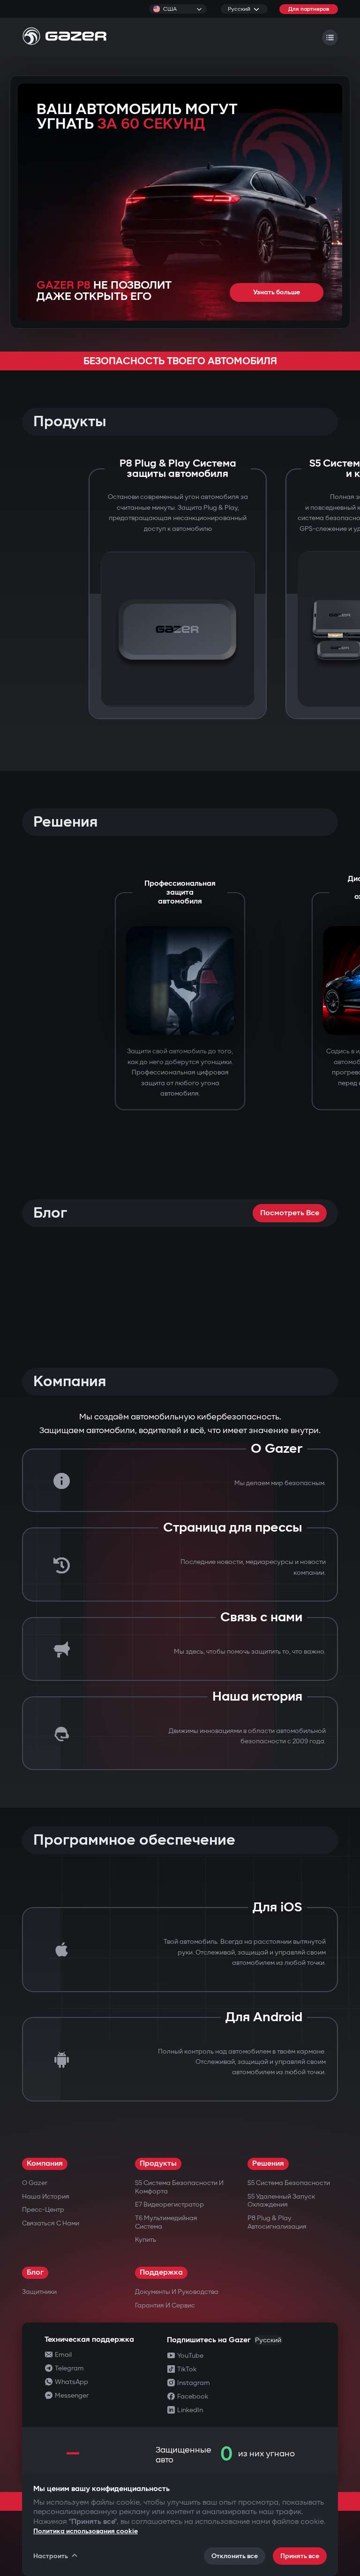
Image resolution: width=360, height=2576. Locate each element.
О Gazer (35, 2183)
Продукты (158, 2164)
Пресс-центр (43, 2210)
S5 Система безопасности (289, 2183)
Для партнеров (309, 9)
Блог (35, 2273)
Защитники (39, 2292)
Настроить (51, 2556)
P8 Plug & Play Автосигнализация (277, 2222)
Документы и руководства (177, 2292)
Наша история (46, 2196)
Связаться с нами (51, 2223)
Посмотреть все (290, 1213)
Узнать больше (277, 292)
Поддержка (161, 2273)
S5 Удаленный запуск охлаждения (281, 2201)
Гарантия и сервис (165, 2305)
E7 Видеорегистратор (169, 2204)
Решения (268, 2164)
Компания (45, 2164)
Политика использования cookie (86, 2531)
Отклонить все (235, 2556)
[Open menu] (330, 38)
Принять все (300, 2556)
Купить (146, 2240)
